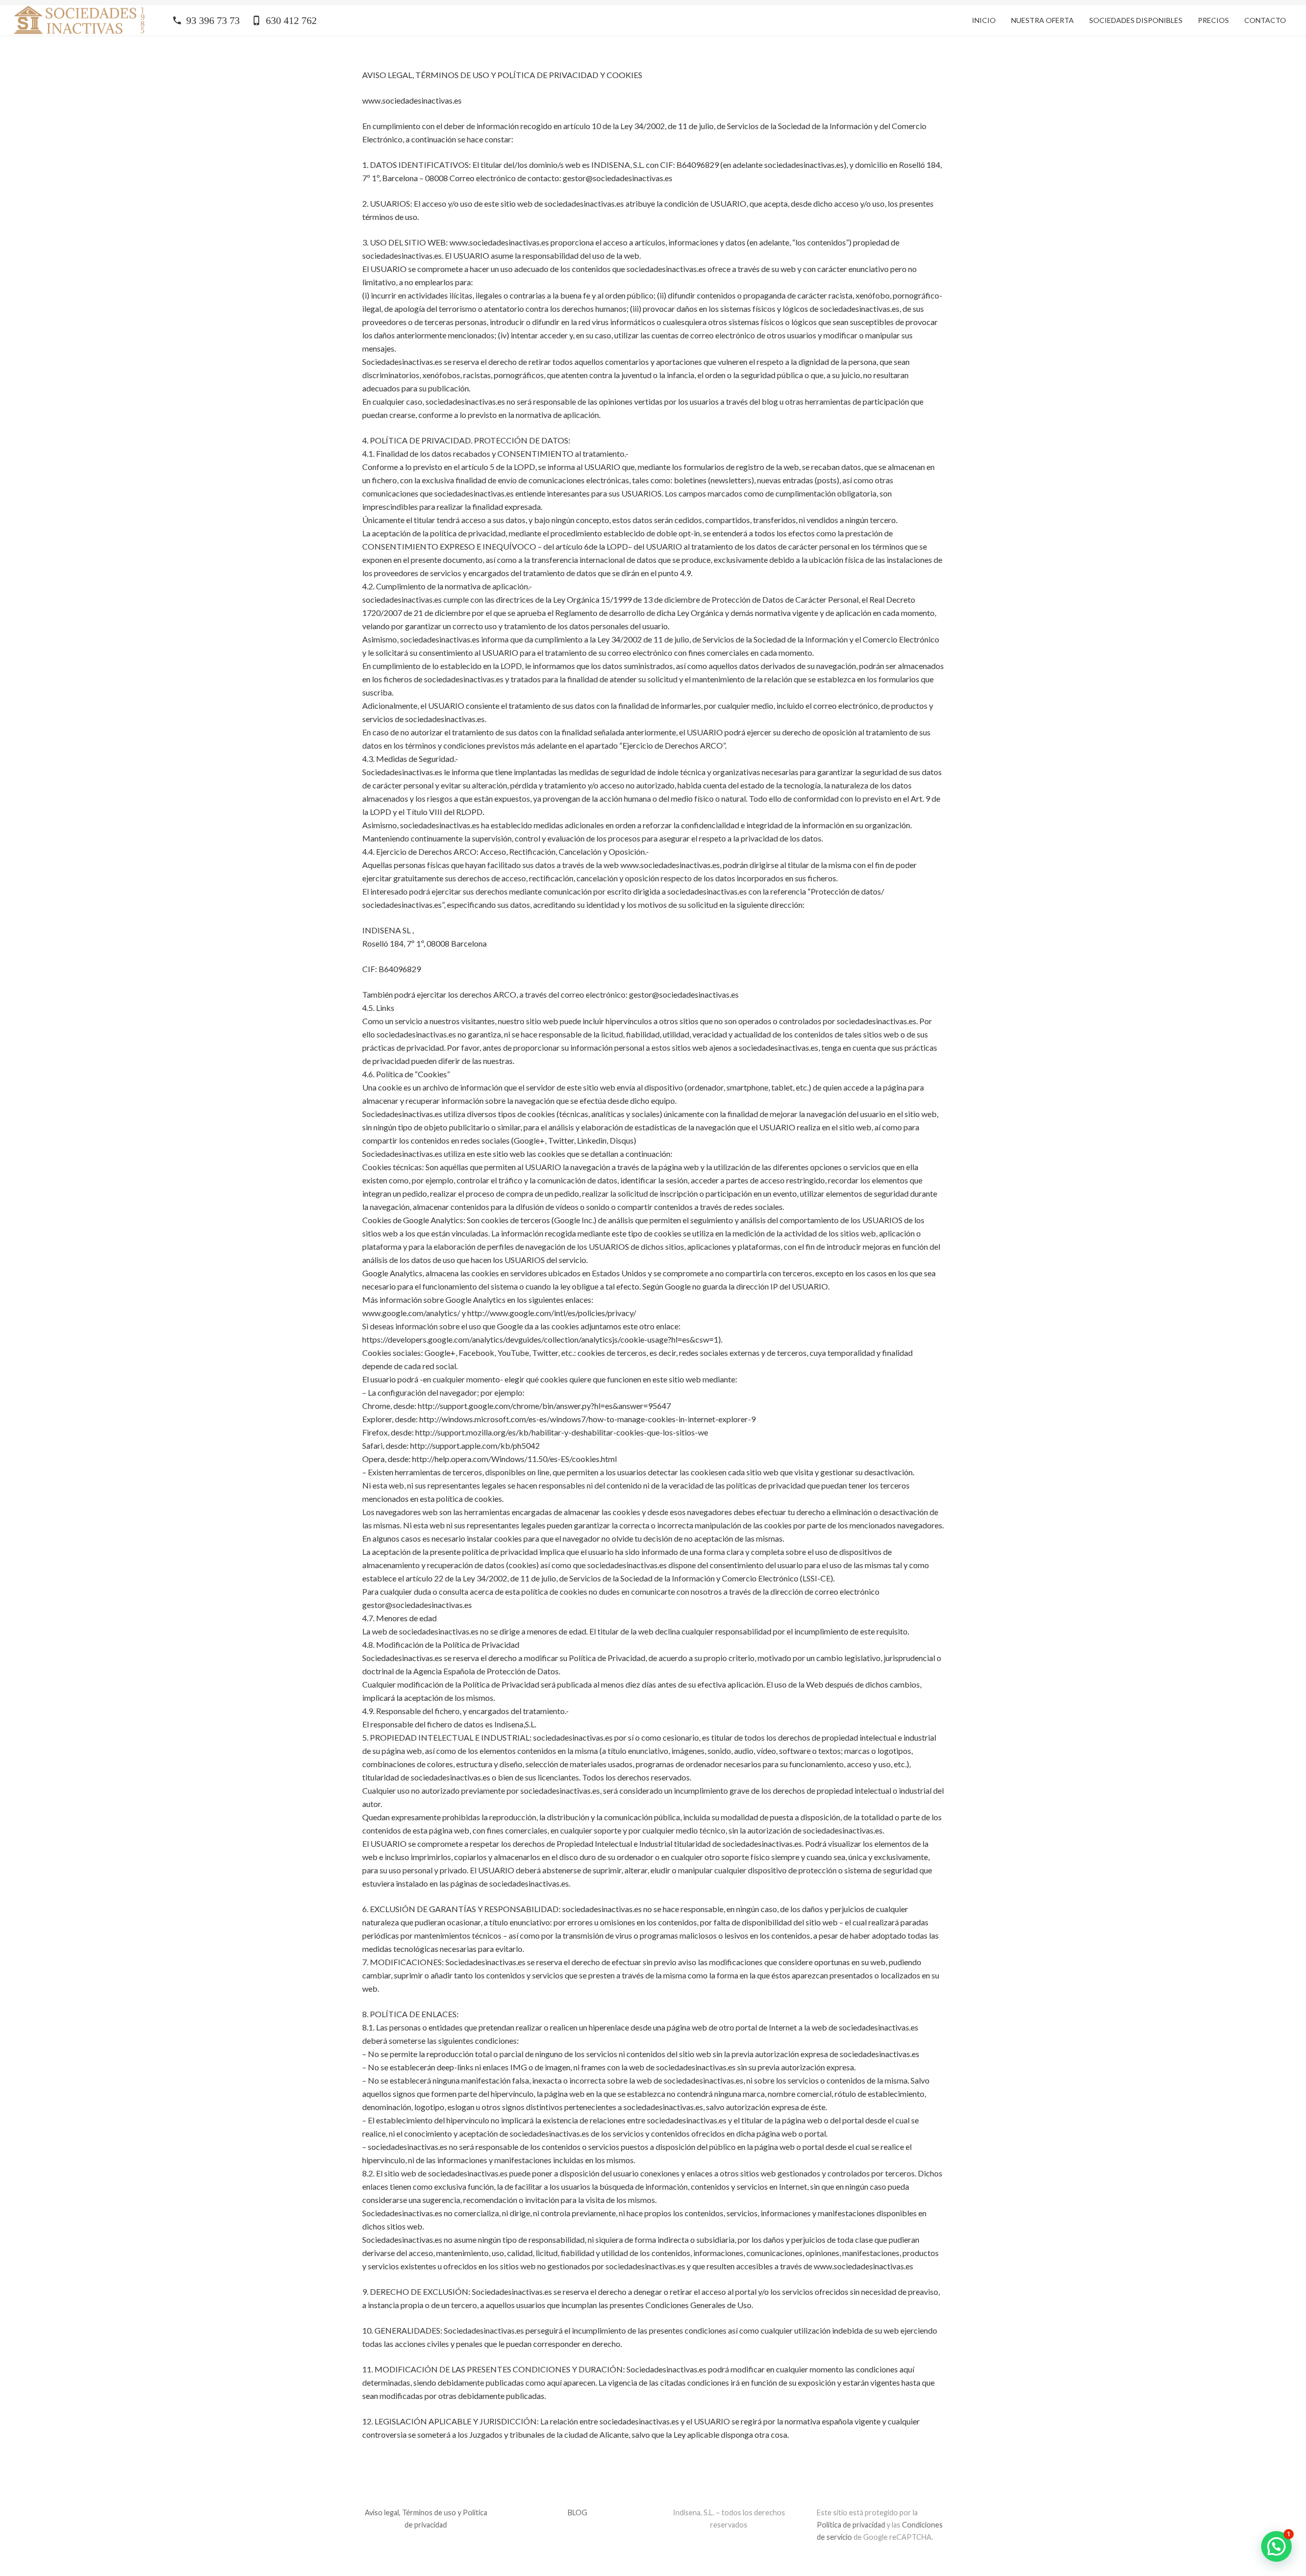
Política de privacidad (852, 2525)
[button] (1276, 2546)
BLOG (577, 2512)
